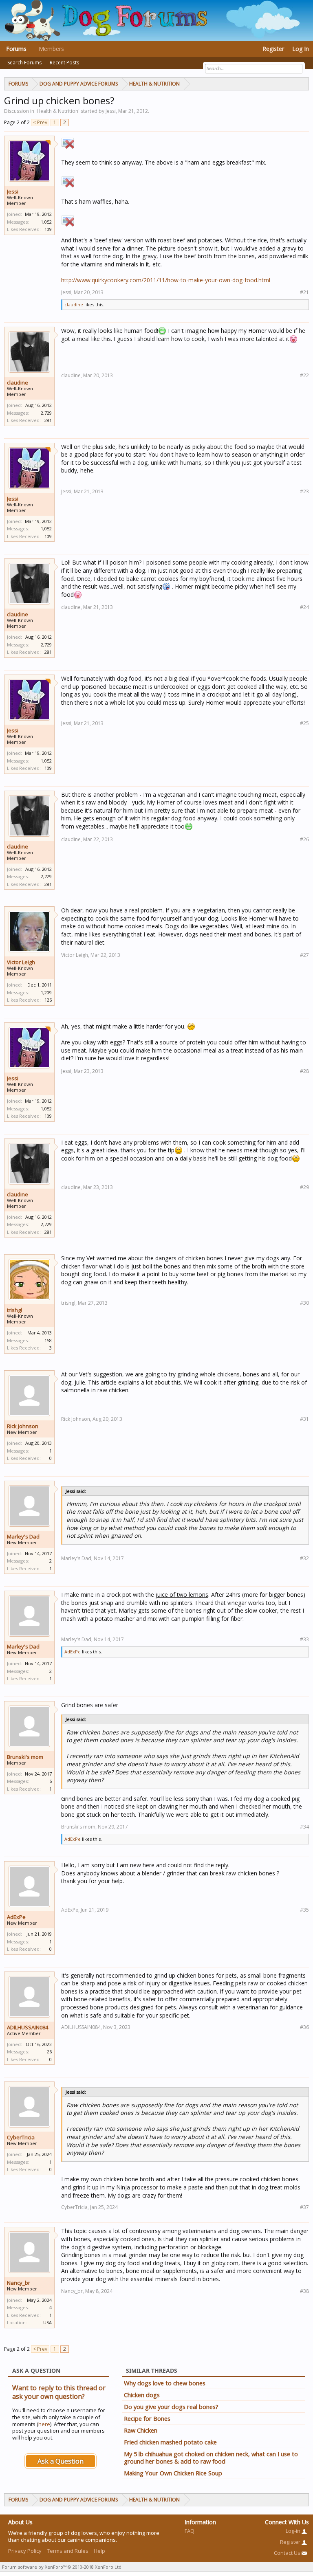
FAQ (190, 2531)
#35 (304, 1910)
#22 (304, 375)
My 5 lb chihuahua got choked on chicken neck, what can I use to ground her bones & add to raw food (211, 2457)
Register (273, 49)
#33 (304, 1639)
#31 (304, 1419)
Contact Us (288, 2553)
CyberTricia (21, 2137)
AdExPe (73, 1652)
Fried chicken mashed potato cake (170, 2442)
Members (51, 49)
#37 (304, 2207)
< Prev (40, 122)
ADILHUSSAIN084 (28, 2027)
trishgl (14, 1310)
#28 (304, 1071)
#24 (304, 607)
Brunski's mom (25, 1757)
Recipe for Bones (147, 2418)
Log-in (294, 2531)
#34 (304, 1827)
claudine (74, 304)
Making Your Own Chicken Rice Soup (173, 2473)
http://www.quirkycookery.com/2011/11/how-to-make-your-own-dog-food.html (166, 280)
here (44, 2424)
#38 (304, 2291)
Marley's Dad (23, 1536)
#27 (304, 955)
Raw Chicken (141, 2430)
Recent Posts (64, 63)
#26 (304, 839)
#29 (304, 1187)
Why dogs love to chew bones (165, 2383)
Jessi (13, 191)
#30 (304, 1303)
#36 (304, 2027)
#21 (304, 292)
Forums (16, 49)
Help (99, 2551)
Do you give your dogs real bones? (171, 2407)
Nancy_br (19, 2283)
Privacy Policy (25, 2551)
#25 (304, 723)
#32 (304, 1558)
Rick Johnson (23, 1426)
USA (47, 2322)
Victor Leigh (21, 962)
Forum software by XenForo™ (62, 2567)
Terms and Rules (68, 2551)
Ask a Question (61, 2461)
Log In (301, 49)
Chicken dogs (142, 2395)
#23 (304, 491)
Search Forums (24, 63)
